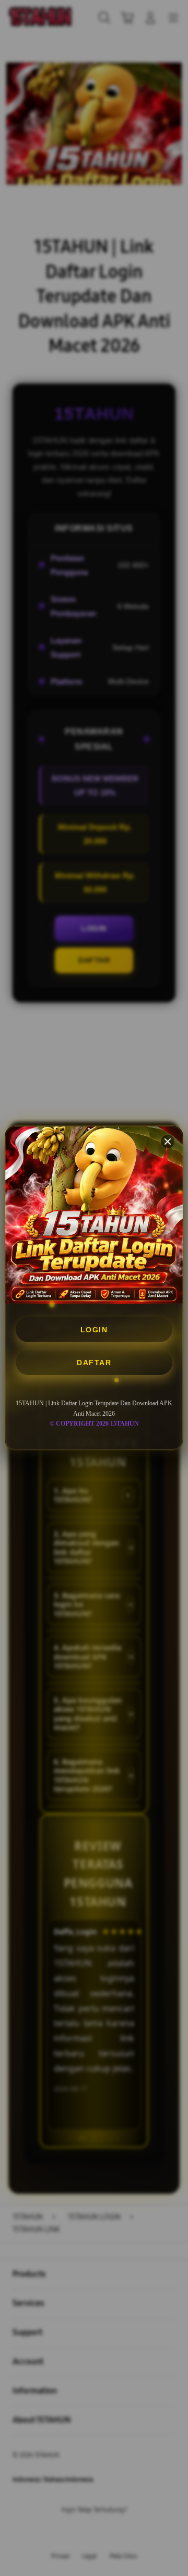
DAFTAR (94, 1363)
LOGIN (94, 1330)
